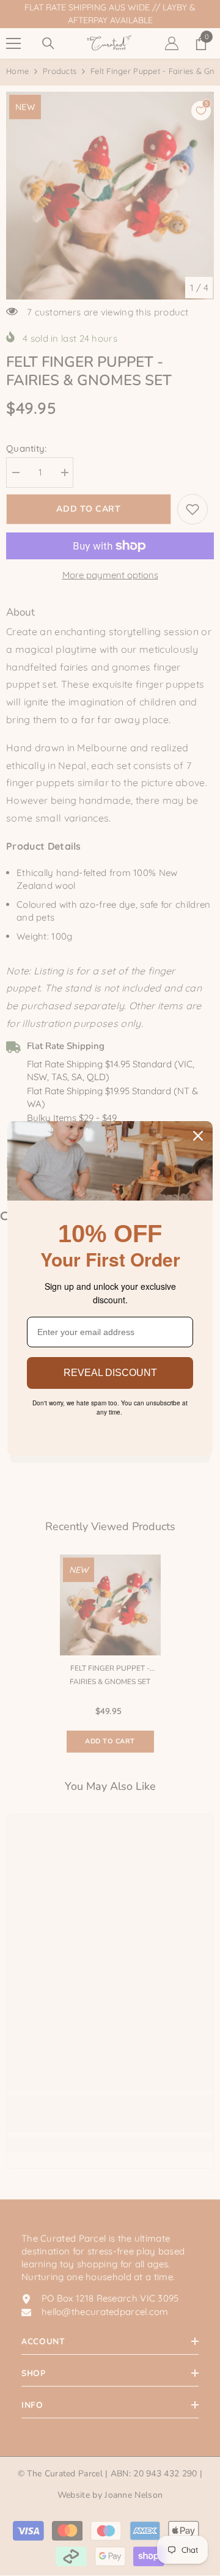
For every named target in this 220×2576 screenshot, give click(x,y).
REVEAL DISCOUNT (110, 1373)
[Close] (198, 1136)
